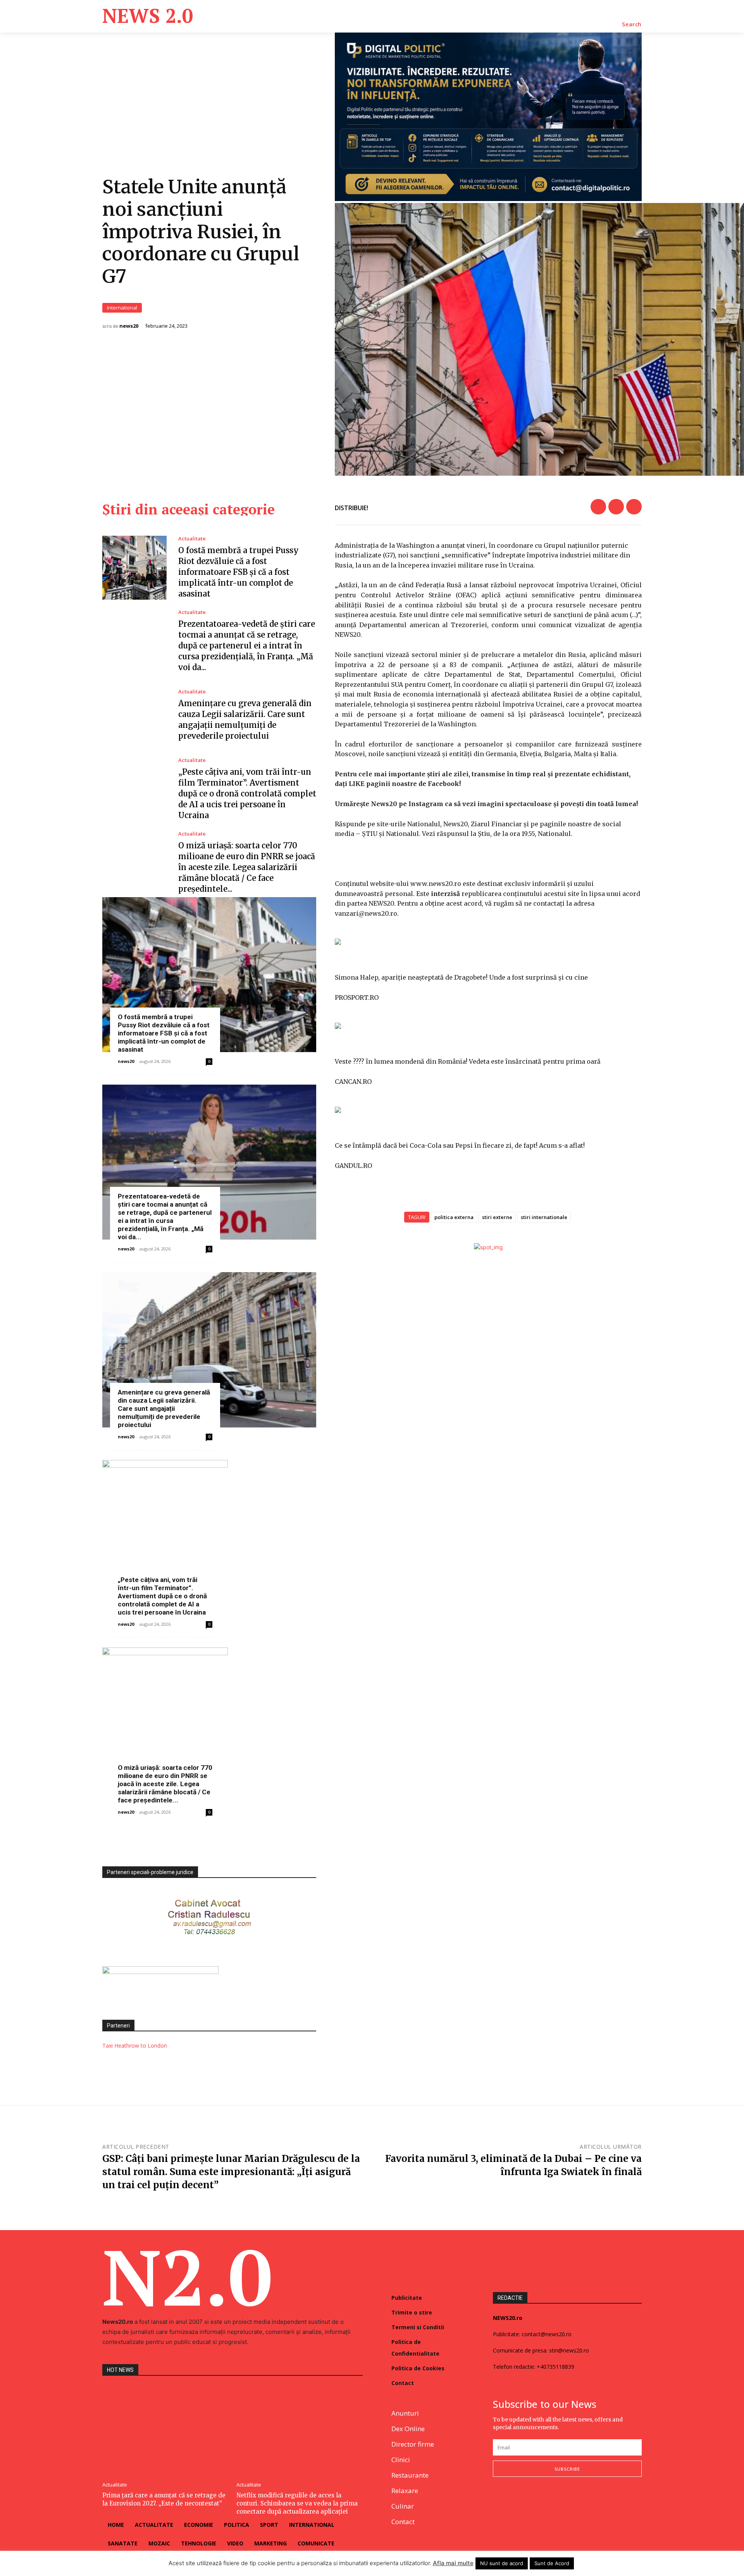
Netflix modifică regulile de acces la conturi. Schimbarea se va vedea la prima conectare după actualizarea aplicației (297, 2503)
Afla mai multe (453, 2563)
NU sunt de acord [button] (502, 2563)
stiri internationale (544, 1217)
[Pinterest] (634, 507)
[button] (632, 24)
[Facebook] (598, 507)
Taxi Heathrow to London (135, 2045)
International (122, 308)
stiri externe (497, 1217)
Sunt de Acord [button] (552, 2563)
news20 (129, 326)
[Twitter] (616, 507)
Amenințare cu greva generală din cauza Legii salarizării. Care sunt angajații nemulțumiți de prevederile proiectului (164, 1408)
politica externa (454, 1217)
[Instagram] (516, 2502)
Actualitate (192, 539)
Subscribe (567, 2469)
